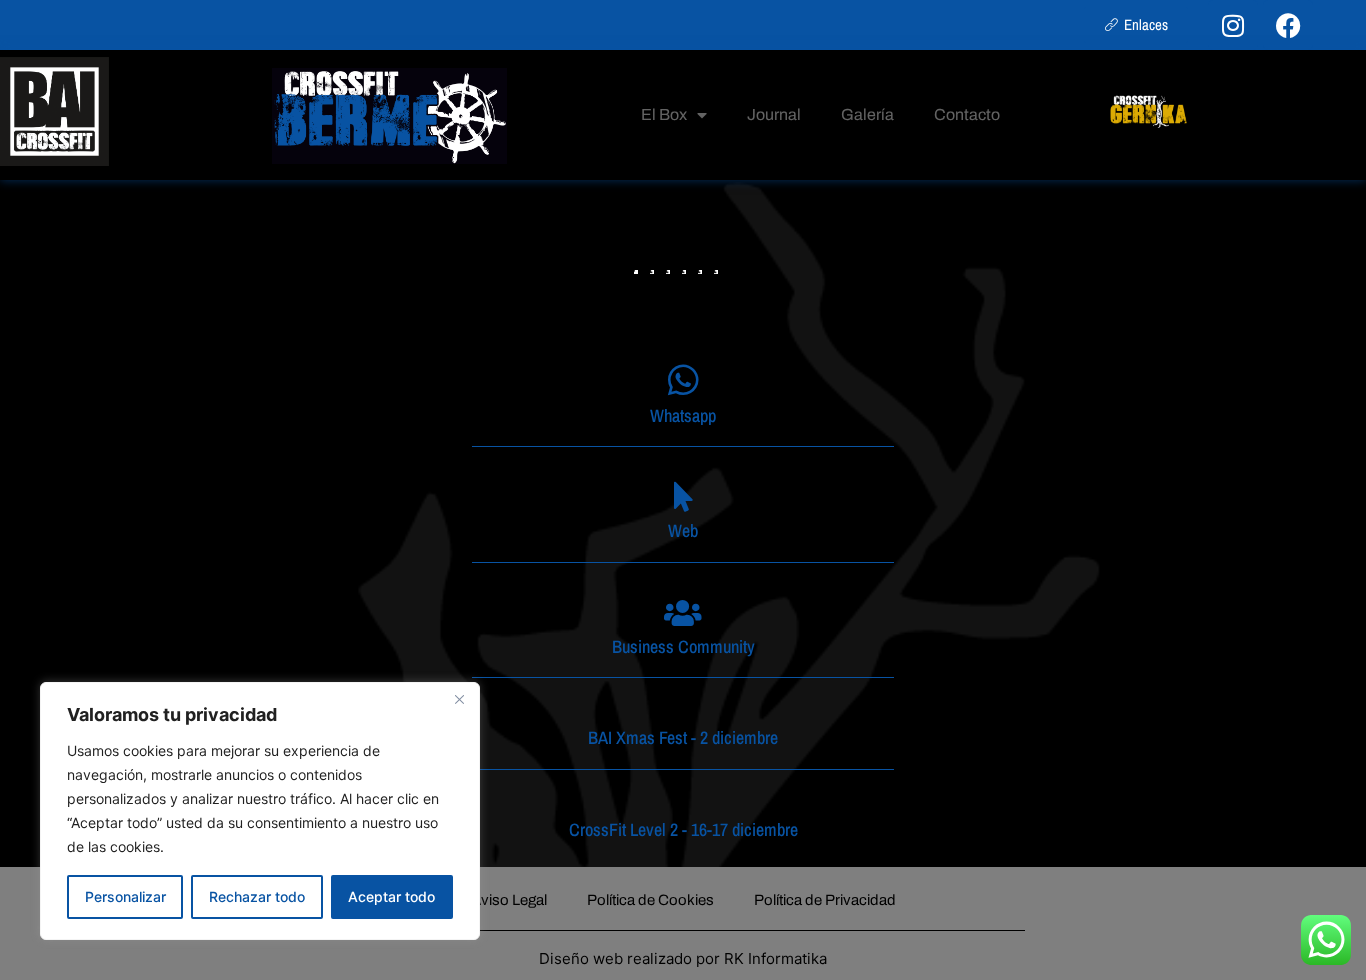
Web (683, 530)
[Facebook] (1288, 25)
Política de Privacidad (825, 900)
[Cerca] (459, 699)
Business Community (683, 646)
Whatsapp (683, 415)
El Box (664, 114)
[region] (260, 811)
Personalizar (125, 896)
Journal (774, 114)
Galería (867, 114)
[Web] (683, 497)
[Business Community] (683, 613)
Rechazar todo (257, 896)
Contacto (967, 114)
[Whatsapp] (683, 379)
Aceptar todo (391, 896)
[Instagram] (1233, 25)
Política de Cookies (650, 900)
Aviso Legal (509, 900)
